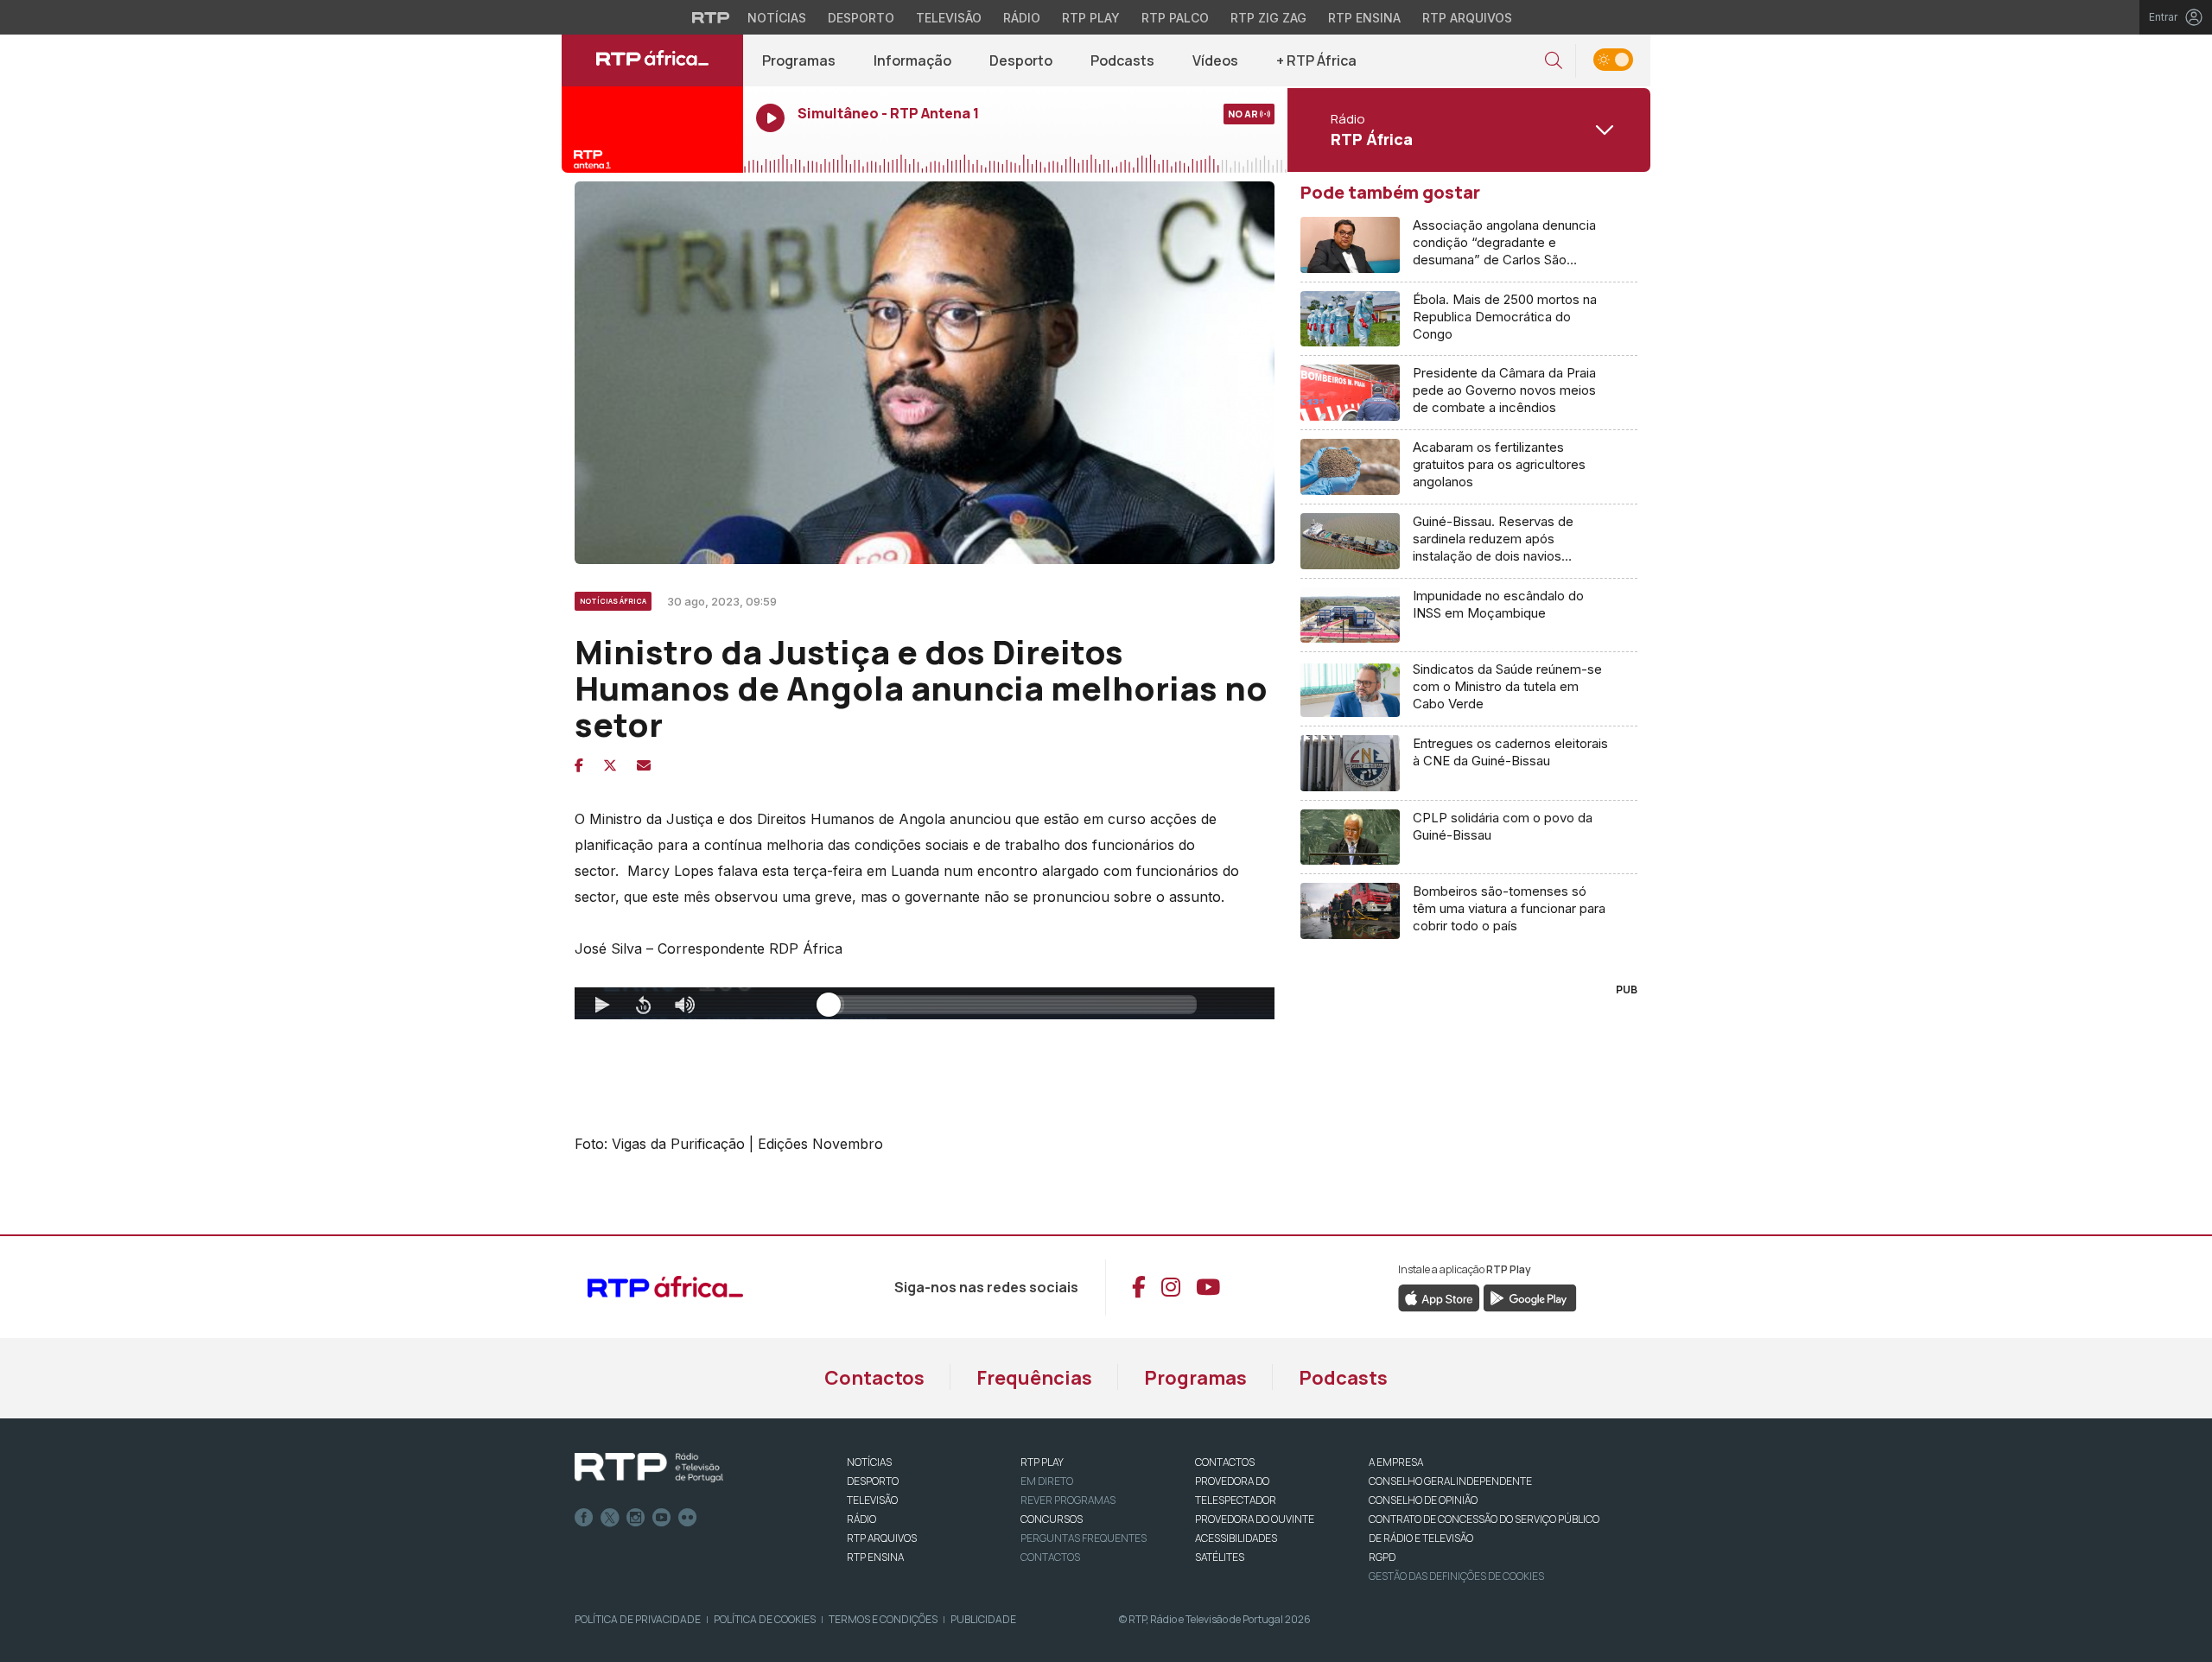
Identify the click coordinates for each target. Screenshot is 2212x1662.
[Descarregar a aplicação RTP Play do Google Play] (1530, 1297)
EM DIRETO (1047, 1481)
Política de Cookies (765, 1619)
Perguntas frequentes (1084, 1538)
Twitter (610, 1518)
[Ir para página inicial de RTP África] (652, 60)
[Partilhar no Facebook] (579, 765)
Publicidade (983, 1619)
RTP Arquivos (1467, 18)
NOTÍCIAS (869, 1462)
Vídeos (1215, 60)
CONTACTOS (1225, 1462)
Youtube (662, 1518)
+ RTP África (1316, 60)
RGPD (1382, 1557)
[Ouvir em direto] (652, 130)
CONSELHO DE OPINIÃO (1423, 1500)
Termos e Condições (883, 1619)
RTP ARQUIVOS (882, 1538)
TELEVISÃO (872, 1500)
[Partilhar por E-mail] (644, 765)
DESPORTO (873, 1481)
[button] (1554, 61)
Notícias (777, 18)
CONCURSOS (1052, 1519)
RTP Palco (1175, 18)
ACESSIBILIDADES (1236, 1538)
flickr (688, 1518)
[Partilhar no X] (610, 765)
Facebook (584, 1518)
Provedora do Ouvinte (1255, 1519)
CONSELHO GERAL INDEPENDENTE (1450, 1481)
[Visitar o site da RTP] (711, 17)
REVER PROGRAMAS (1068, 1500)
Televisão (949, 18)
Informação (912, 60)
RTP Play (1091, 18)
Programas (799, 60)
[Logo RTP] (649, 1468)
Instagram (636, 1518)
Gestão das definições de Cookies (1456, 1576)
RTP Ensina (1364, 18)
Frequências (1034, 1378)
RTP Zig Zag (1268, 18)
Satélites (1220, 1557)
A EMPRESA (1396, 1462)
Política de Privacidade (638, 1619)
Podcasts (1122, 60)
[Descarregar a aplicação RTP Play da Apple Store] (1439, 1297)
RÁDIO (861, 1519)
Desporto (861, 18)
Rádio (1022, 18)
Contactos (874, 1378)
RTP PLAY (1042, 1462)
